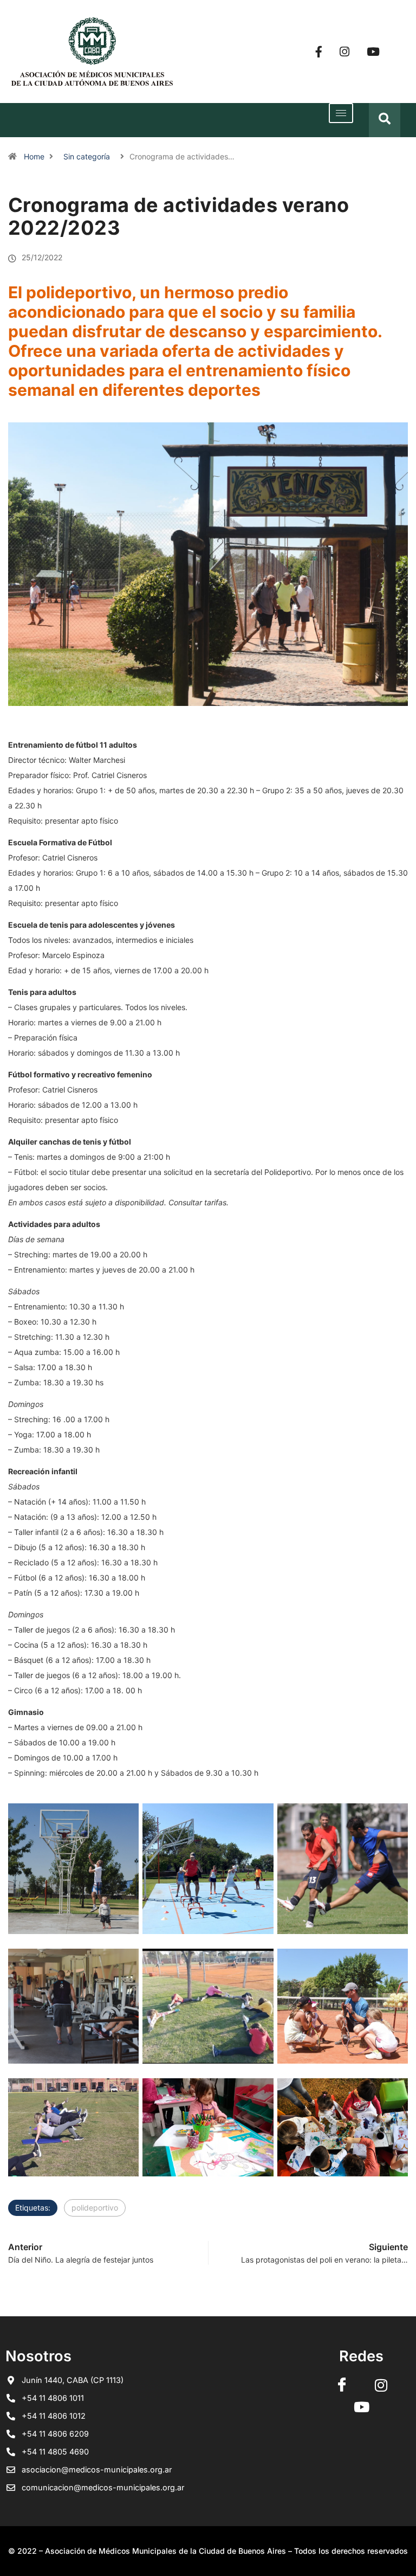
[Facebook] (319, 52)
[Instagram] (344, 52)
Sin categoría (87, 156)
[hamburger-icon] (341, 113)
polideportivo (95, 2208)
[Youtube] (373, 52)
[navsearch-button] (385, 120)
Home (34, 156)
